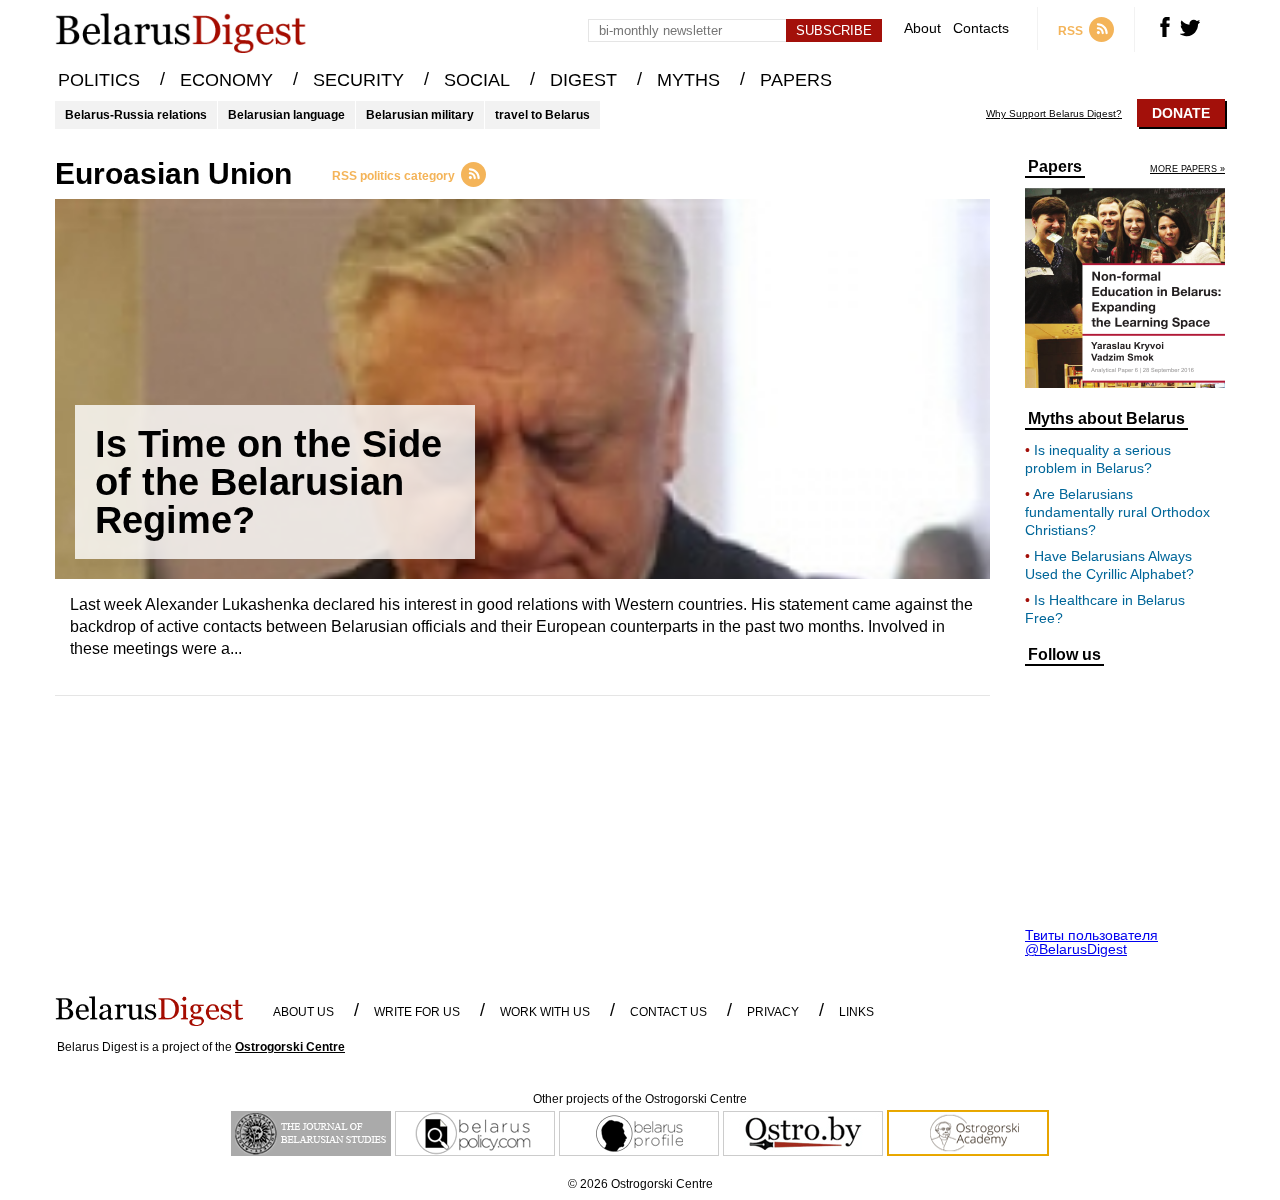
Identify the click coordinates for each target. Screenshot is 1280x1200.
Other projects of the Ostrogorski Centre (640, 1099)
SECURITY (358, 80)
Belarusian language (286, 115)
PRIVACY (773, 1012)
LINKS (856, 1012)
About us (303, 1012)
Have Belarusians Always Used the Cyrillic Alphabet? (1109, 565)
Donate (1181, 113)
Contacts (981, 28)
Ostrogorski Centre (290, 1047)
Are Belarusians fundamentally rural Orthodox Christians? (1117, 512)
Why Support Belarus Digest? (1054, 114)
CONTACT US (668, 1012)
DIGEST (583, 80)
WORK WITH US (545, 1012)
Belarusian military (420, 115)
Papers (1055, 167)
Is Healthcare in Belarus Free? (1105, 609)
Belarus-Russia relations (136, 115)
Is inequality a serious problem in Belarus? (1098, 459)
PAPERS (796, 80)
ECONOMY (226, 80)
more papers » (1187, 169)
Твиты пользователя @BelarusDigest (1091, 942)
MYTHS (688, 80)
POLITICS (99, 80)
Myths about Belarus (1106, 419)
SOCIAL (477, 80)
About (922, 28)
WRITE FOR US (417, 1012)
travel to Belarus (542, 115)
